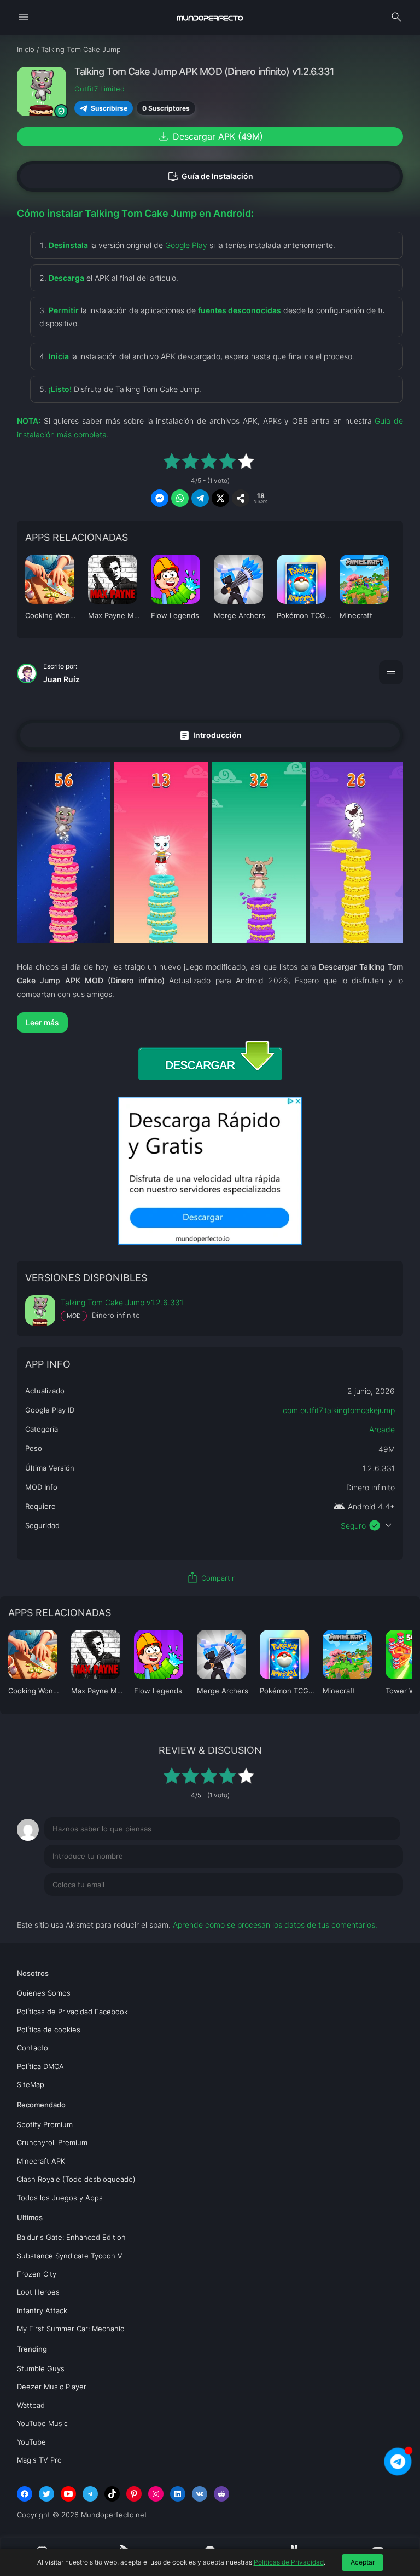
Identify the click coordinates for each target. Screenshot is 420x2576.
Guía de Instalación (210, 177)
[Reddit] (221, 2494)
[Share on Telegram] (200, 498)
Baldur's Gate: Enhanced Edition (71, 2237)
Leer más (42, 1022)
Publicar (375, 1907)
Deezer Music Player (52, 2387)
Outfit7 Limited (100, 89)
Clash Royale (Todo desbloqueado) (76, 2179)
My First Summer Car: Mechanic (71, 2329)
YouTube (31, 2442)
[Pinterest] (134, 2494)
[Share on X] (220, 498)
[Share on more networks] (241, 498)
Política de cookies (49, 2030)
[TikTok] (112, 2494)
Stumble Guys (41, 2368)
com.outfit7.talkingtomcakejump (339, 1410)
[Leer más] (210, 1022)
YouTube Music (42, 2423)
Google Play (186, 245)
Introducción (210, 735)
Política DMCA (40, 2066)
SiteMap (31, 2084)
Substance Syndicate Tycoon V (70, 2256)
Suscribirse (109, 108)
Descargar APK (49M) (210, 136)
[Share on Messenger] (160, 498)
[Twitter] (46, 2494)
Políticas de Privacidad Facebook (72, 2012)
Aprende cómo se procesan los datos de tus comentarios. (275, 1925)
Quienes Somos (44, 1993)
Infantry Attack (42, 2310)
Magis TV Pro (39, 2460)
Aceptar (363, 2562)
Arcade (382, 1429)
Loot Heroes (38, 2292)
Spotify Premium (45, 2124)
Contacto (33, 2048)
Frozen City (37, 2274)
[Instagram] (156, 2494)
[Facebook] (25, 2494)
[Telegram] (90, 2494)
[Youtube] (68, 2494)
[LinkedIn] (178, 2494)
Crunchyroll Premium (52, 2142)
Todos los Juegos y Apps (60, 2198)
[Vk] (200, 2494)
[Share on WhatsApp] (180, 498)
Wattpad (31, 2405)
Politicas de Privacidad (289, 2562)
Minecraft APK (41, 2161)
